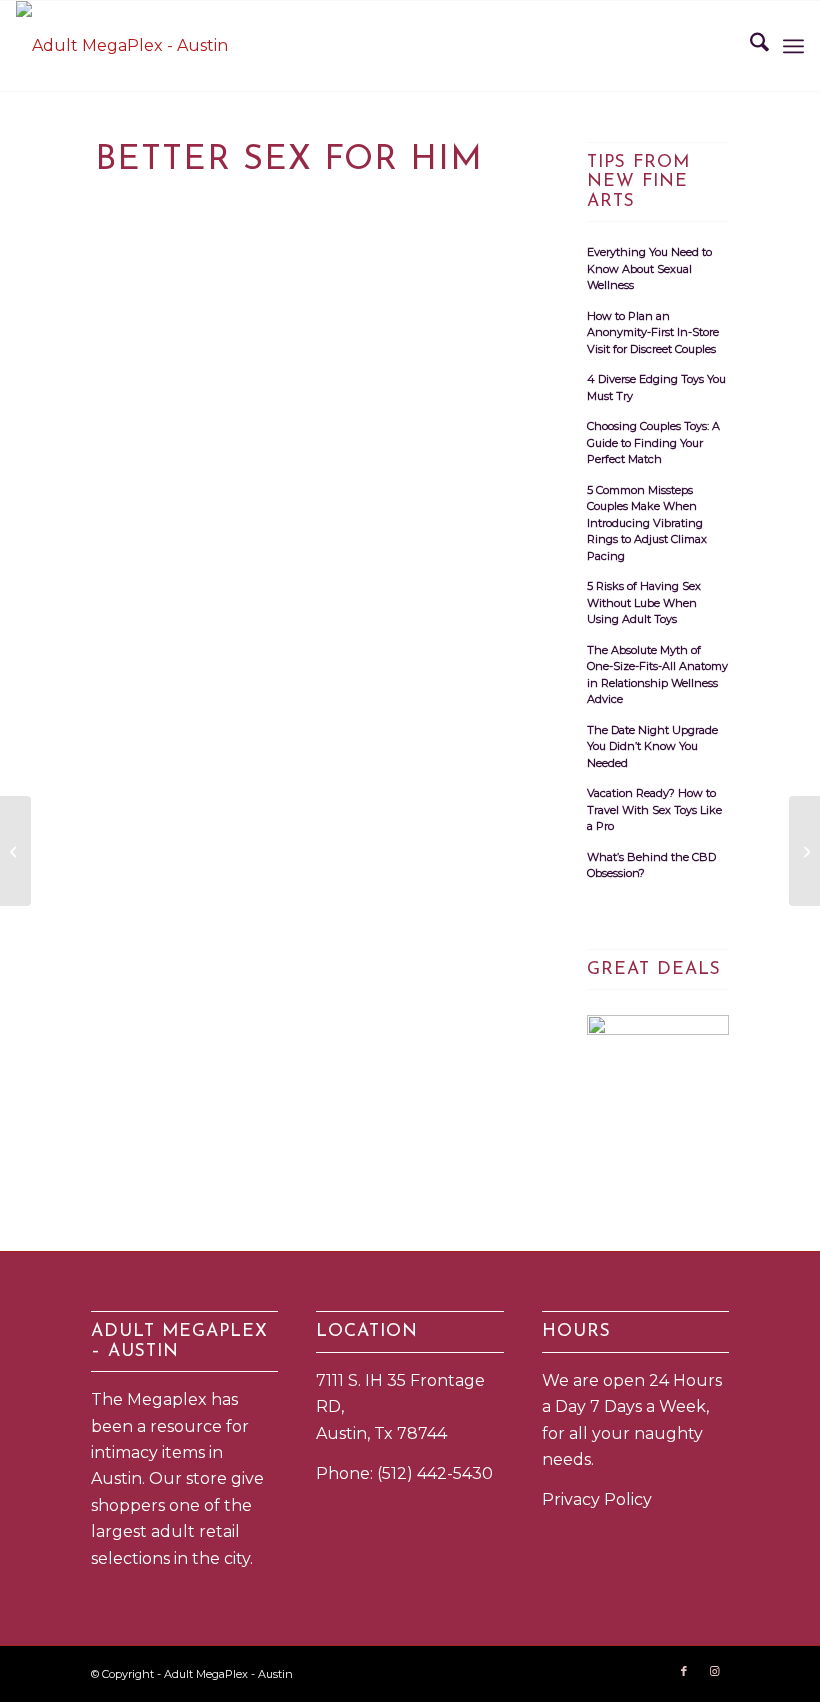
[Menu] (793, 46)
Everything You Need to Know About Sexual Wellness (649, 268)
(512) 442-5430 (435, 1473)
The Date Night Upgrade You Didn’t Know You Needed (652, 746)
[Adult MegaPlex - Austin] (122, 46)
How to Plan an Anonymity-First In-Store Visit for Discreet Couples (653, 332)
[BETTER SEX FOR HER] (15, 851)
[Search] (749, 46)
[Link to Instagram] (714, 1671)
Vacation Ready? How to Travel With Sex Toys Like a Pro (654, 809)
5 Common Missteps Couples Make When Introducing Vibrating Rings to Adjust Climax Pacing (647, 523)
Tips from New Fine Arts (638, 182)
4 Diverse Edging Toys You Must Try (656, 387)
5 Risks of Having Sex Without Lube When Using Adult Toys (644, 602)
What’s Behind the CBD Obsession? (651, 865)
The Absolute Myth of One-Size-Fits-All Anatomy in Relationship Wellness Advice (657, 675)
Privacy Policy (597, 1499)
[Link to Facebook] (684, 1671)
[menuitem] (749, 46)
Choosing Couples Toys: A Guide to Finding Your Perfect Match (653, 442)
